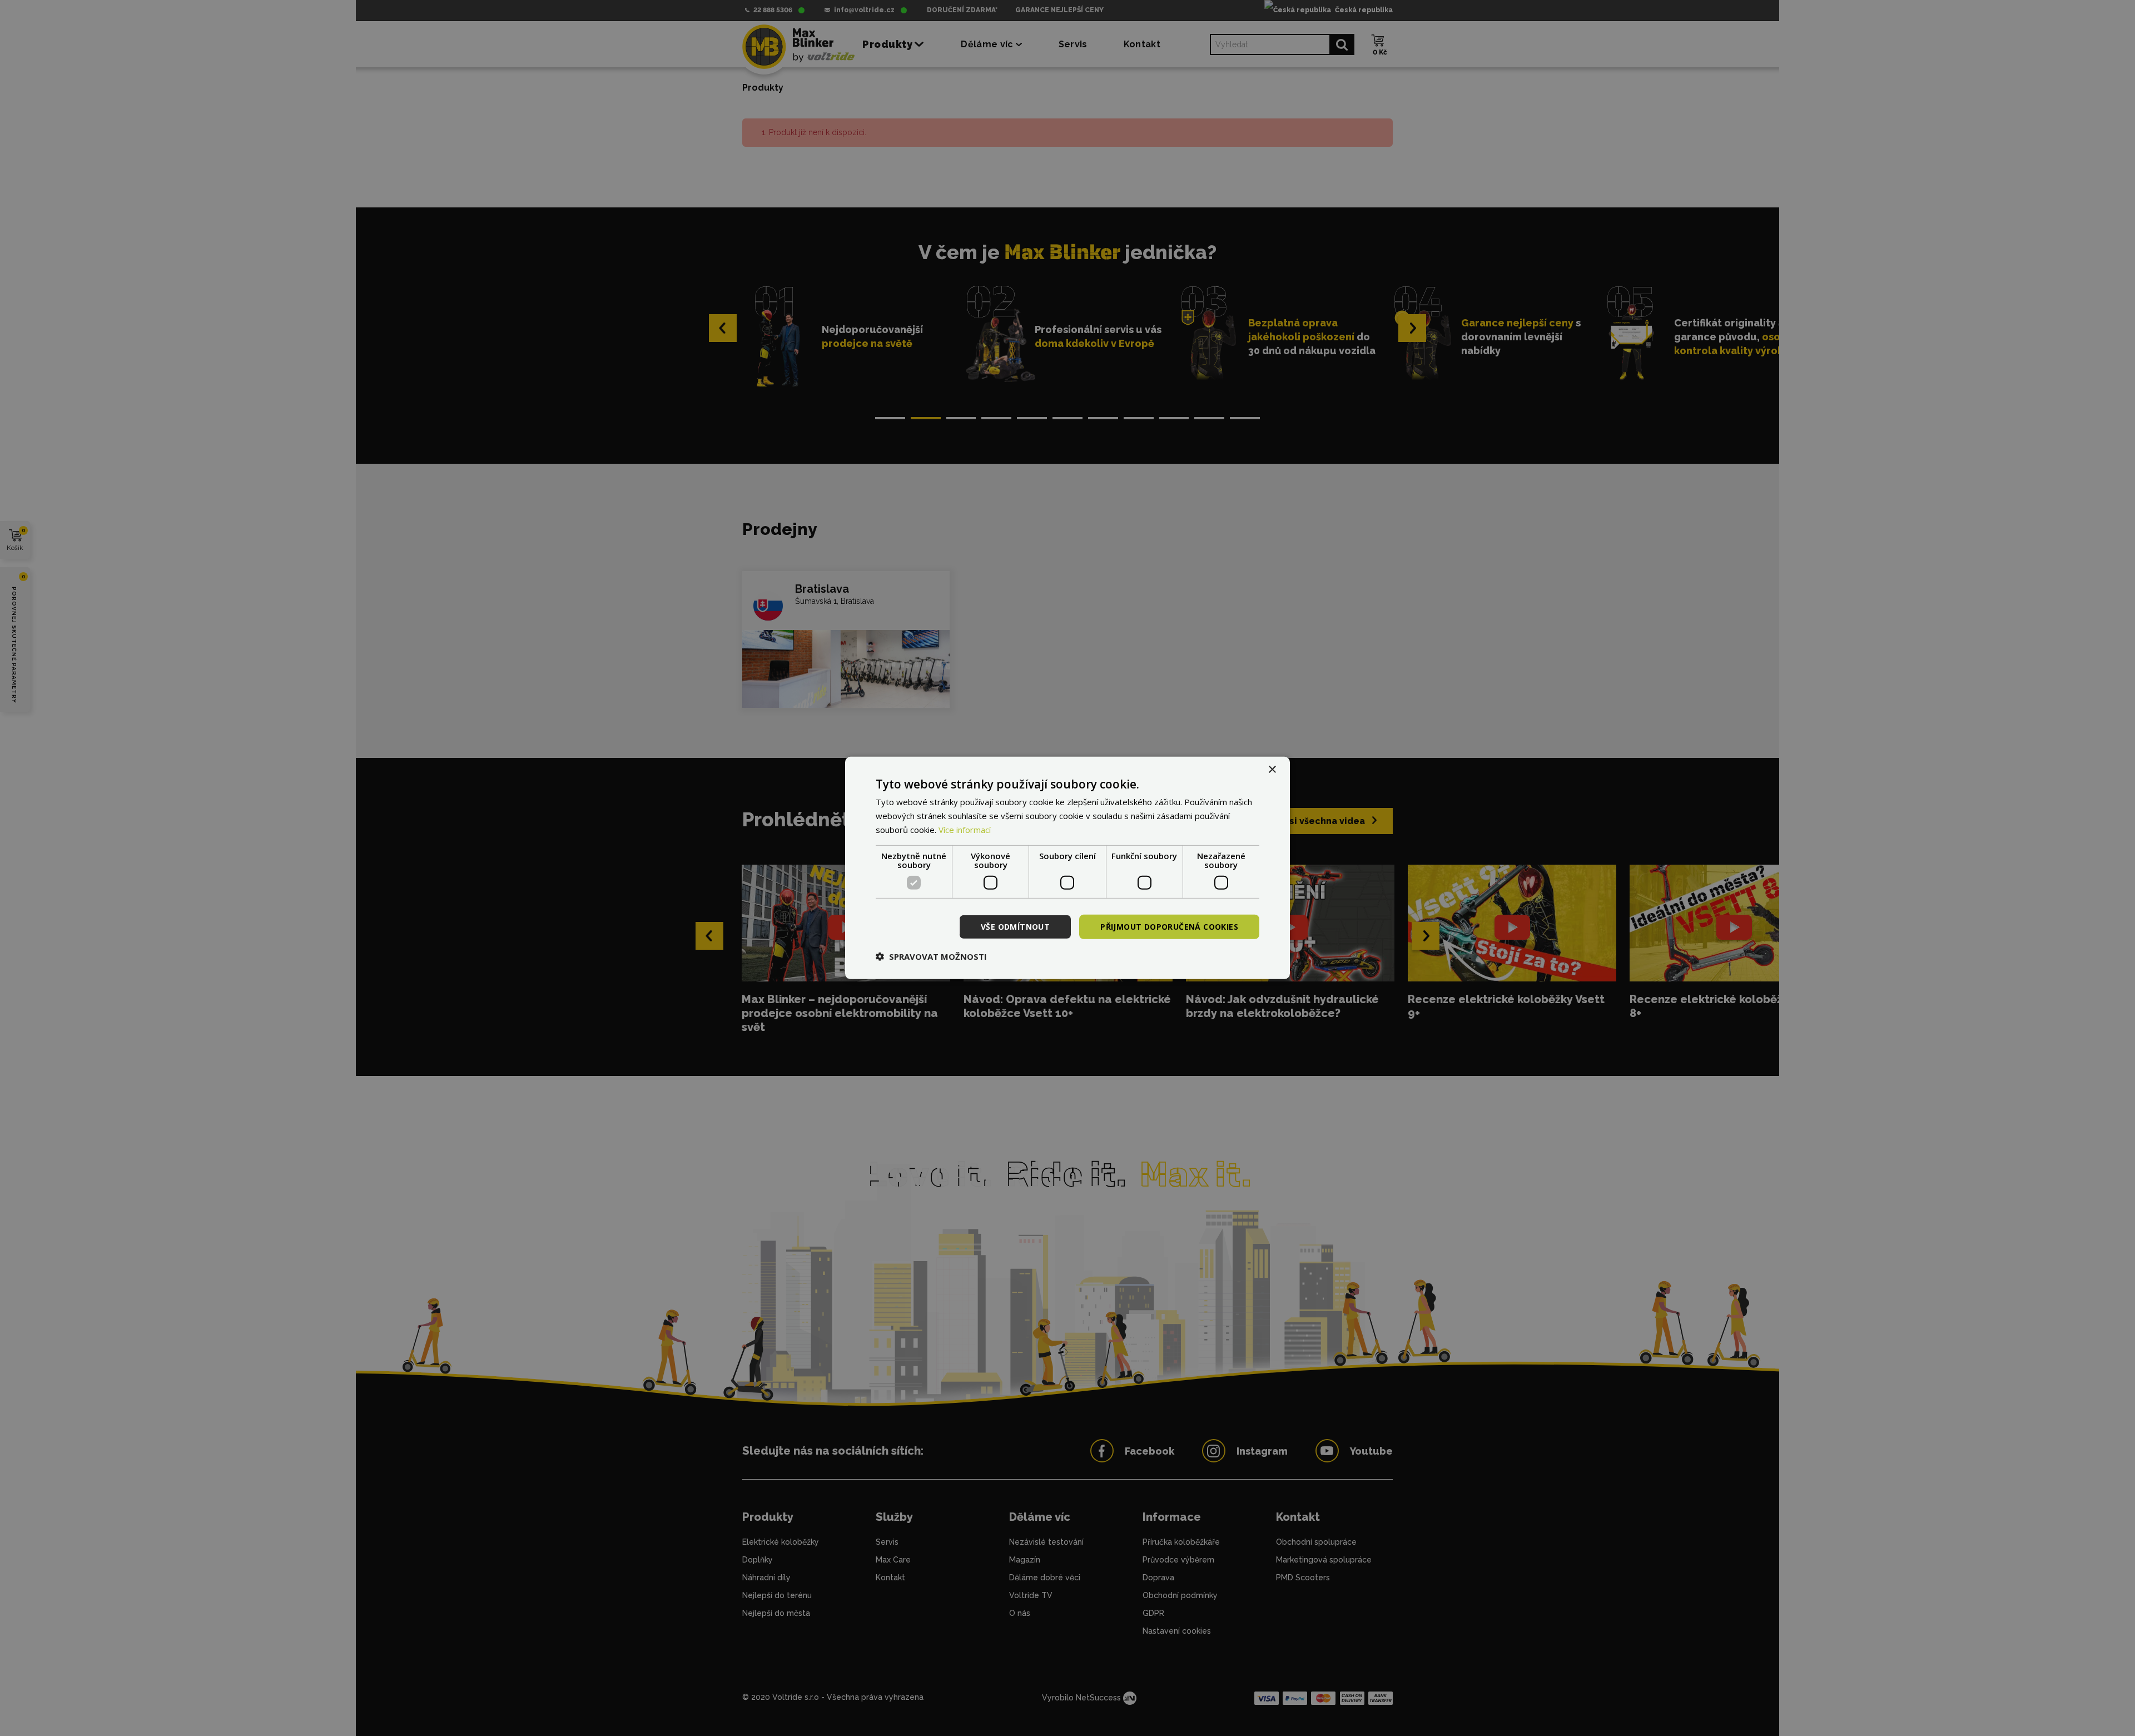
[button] (931, 956)
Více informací (965, 830)
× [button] (1272, 770)
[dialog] (1067, 868)
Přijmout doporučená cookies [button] (1169, 926)
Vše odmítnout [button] (1015, 926)
